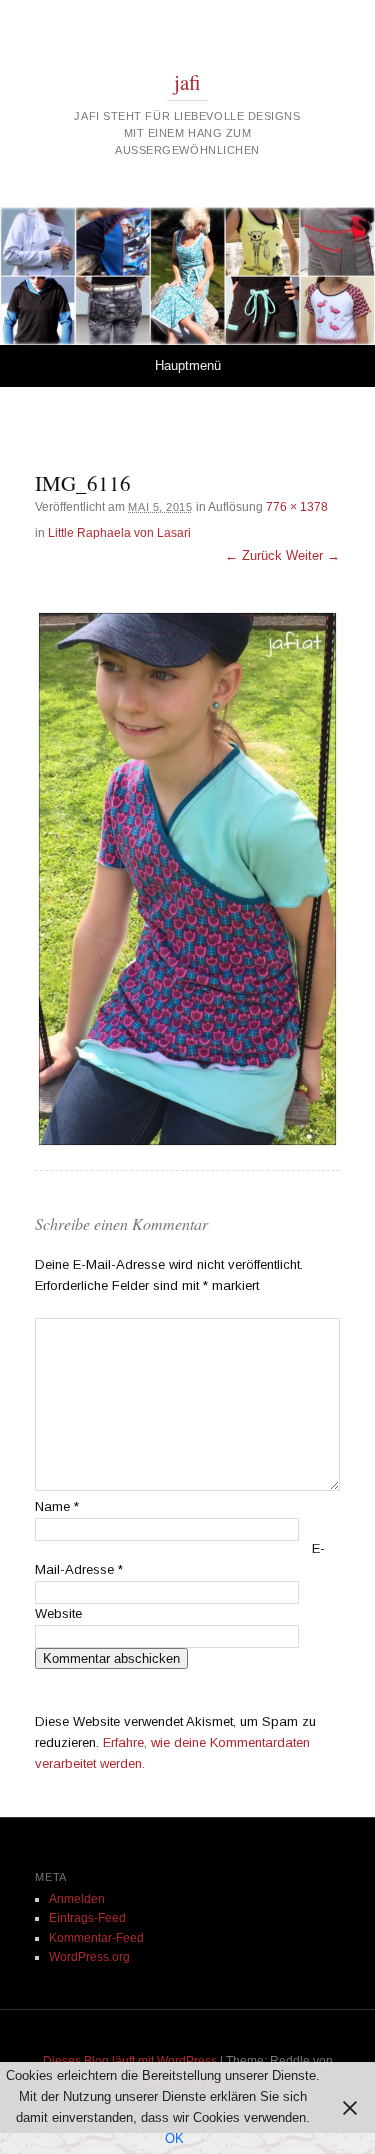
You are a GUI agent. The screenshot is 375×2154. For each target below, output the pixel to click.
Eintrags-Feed (87, 1918)
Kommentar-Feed (96, 1938)
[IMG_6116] (187, 879)
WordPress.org (89, 1957)
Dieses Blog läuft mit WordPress (130, 2061)
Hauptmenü (188, 365)
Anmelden (77, 1899)
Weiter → (313, 555)
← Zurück (253, 555)
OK (174, 2138)
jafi (187, 82)
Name (57, 1506)
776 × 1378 (297, 507)
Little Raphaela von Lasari (119, 533)
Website (58, 1613)
